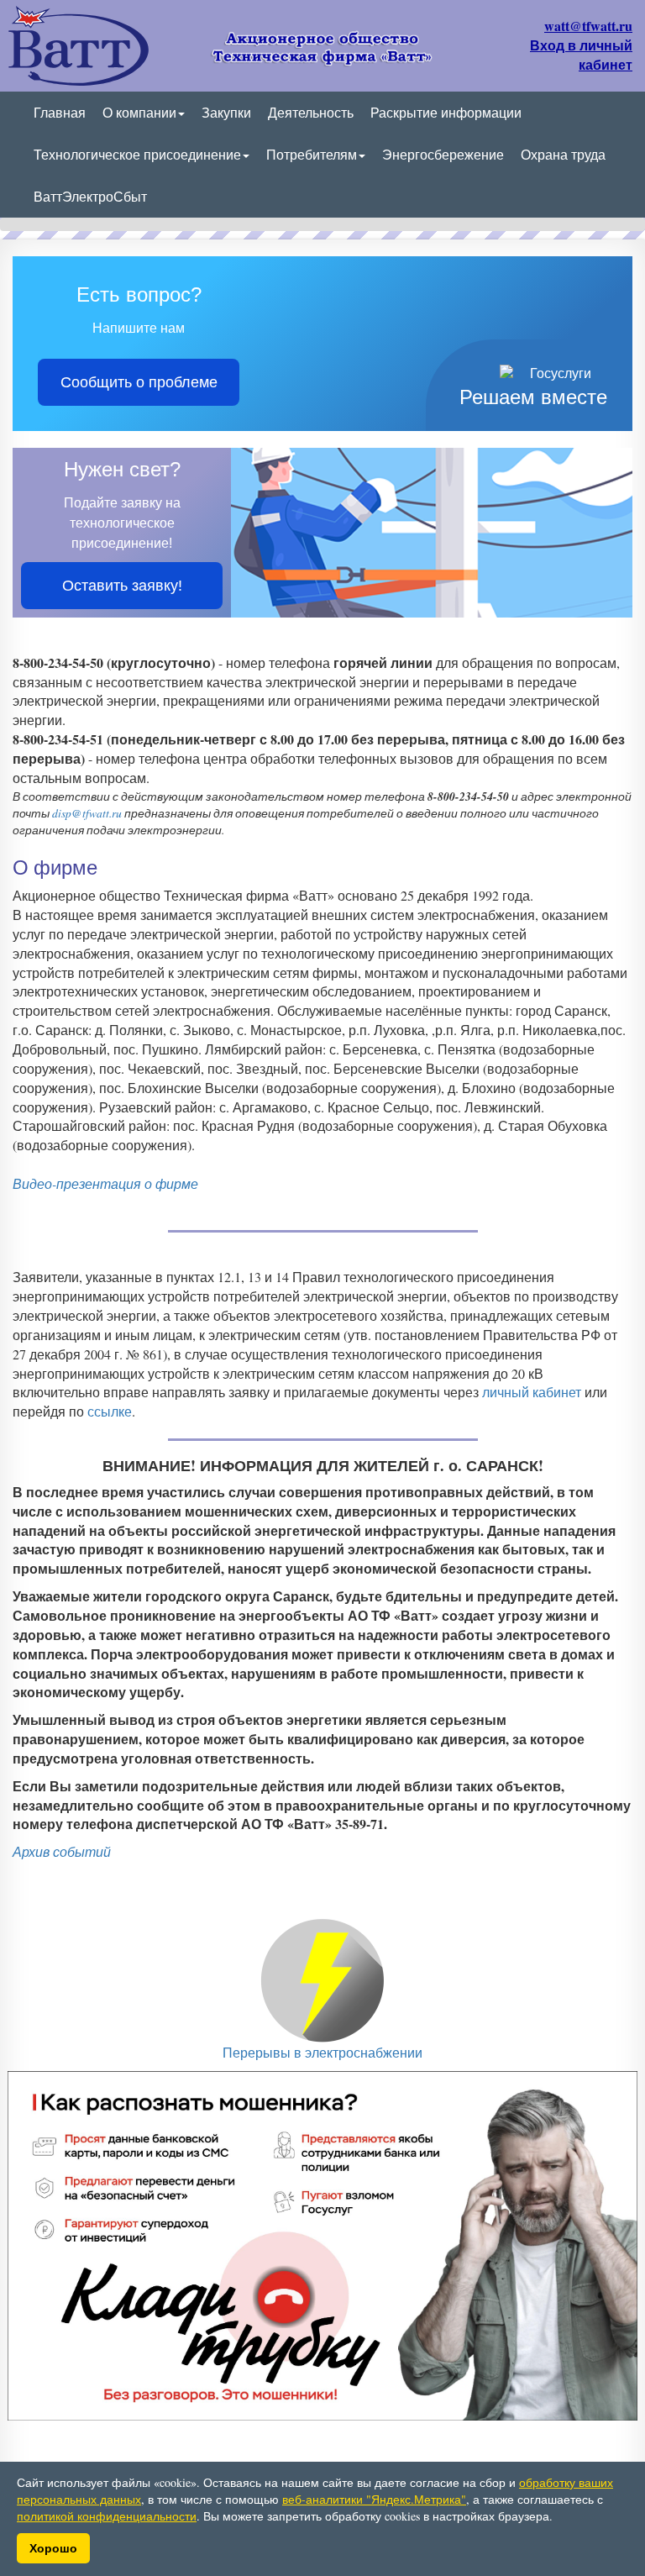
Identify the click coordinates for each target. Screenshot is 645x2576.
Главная (60, 112)
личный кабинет (532, 1392)
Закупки (226, 112)
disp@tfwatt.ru (87, 813)
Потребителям (312, 154)
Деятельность (311, 112)
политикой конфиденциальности (107, 2516)
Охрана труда (563, 154)
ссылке (110, 1411)
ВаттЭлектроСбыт (90, 196)
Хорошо (53, 2548)
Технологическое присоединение (137, 154)
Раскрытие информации (446, 112)
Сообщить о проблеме (139, 382)
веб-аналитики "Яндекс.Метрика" (374, 2499)
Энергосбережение (443, 154)
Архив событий (62, 1851)
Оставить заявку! (122, 586)
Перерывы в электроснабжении (322, 2052)
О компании (139, 112)
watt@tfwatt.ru (588, 26)
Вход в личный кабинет (581, 55)
